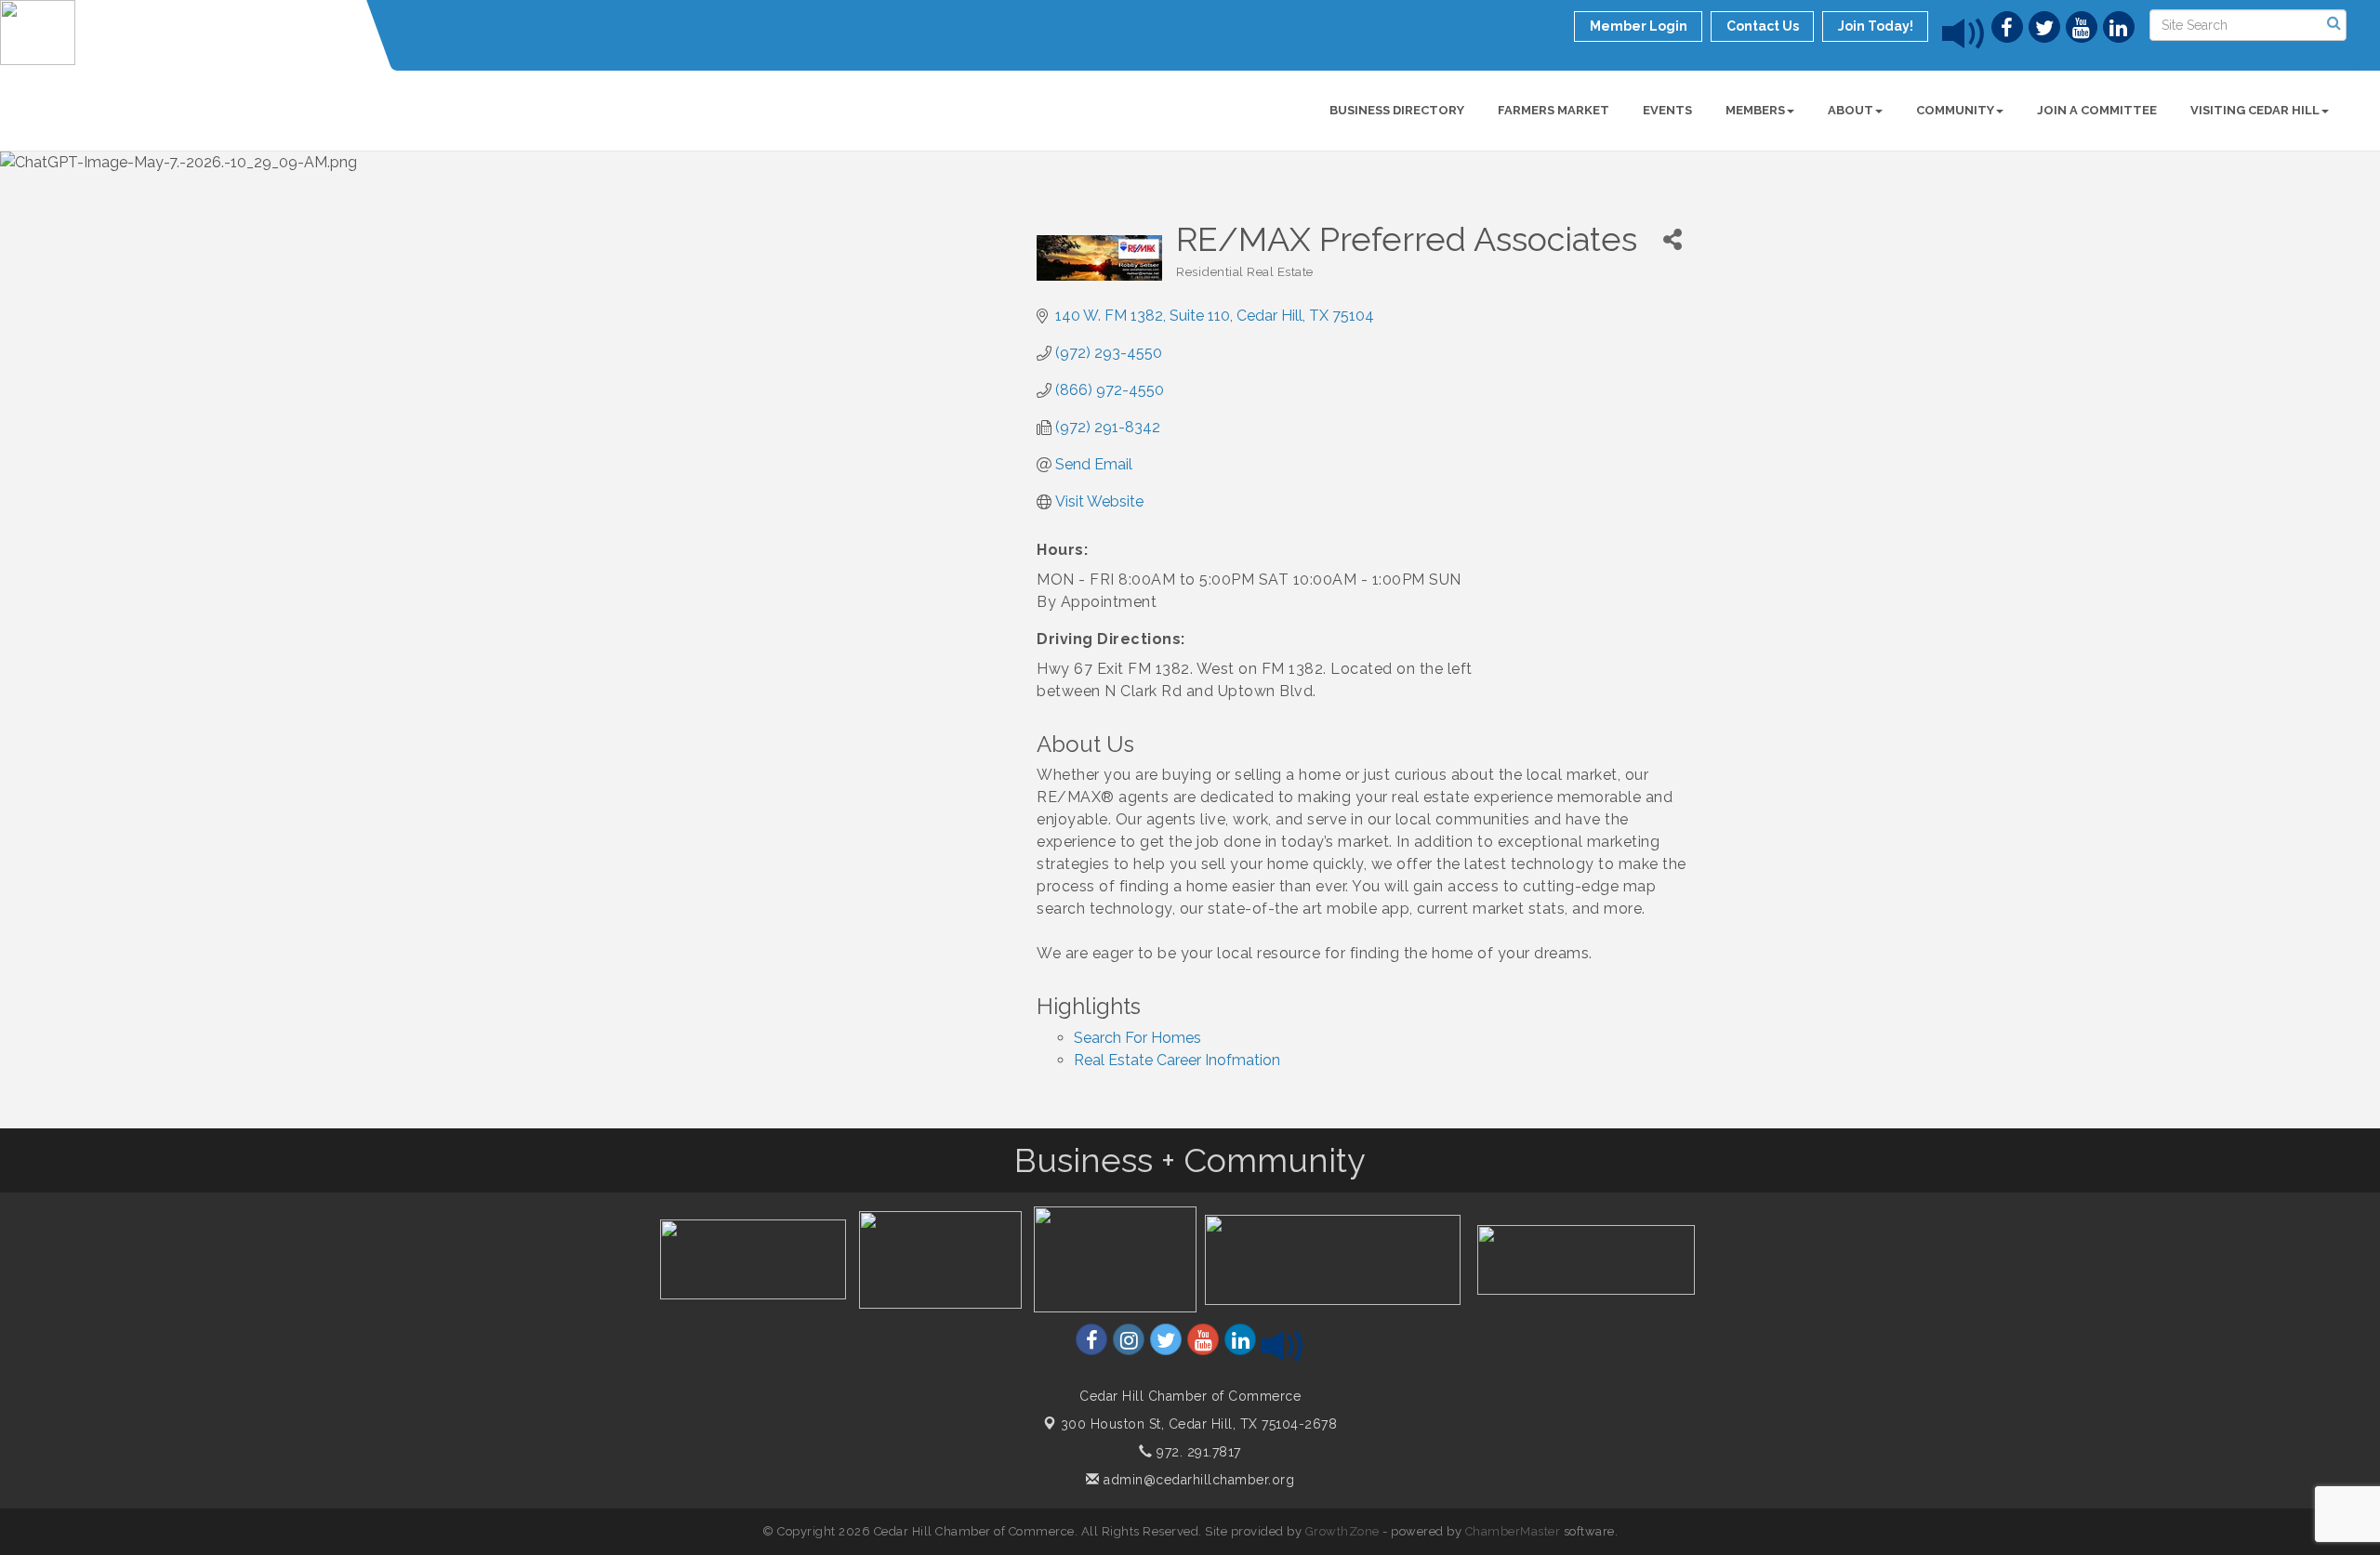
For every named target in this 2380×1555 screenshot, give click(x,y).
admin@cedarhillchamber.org (1197, 1480)
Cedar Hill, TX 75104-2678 (1199, 1424)
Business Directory (1397, 110)
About (1851, 110)
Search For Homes (1137, 1038)
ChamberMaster (1513, 1531)
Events (1667, 110)
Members (1755, 110)
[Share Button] (1672, 239)
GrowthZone (1342, 1531)
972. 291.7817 (1197, 1452)
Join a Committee (2097, 110)
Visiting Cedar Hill (2255, 110)
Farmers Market (1554, 110)
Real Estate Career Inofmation (1177, 1060)
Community (1955, 110)
